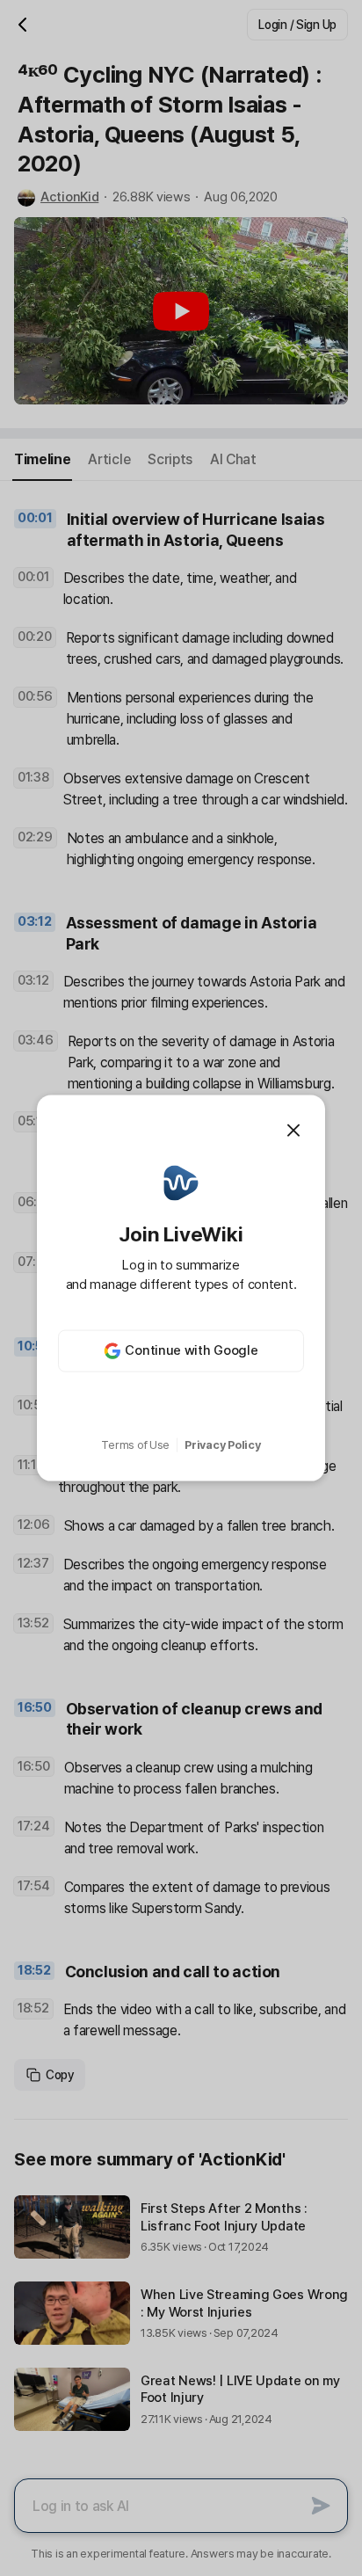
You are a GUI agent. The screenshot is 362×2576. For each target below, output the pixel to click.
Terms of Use (135, 1445)
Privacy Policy (222, 1445)
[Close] (293, 1131)
